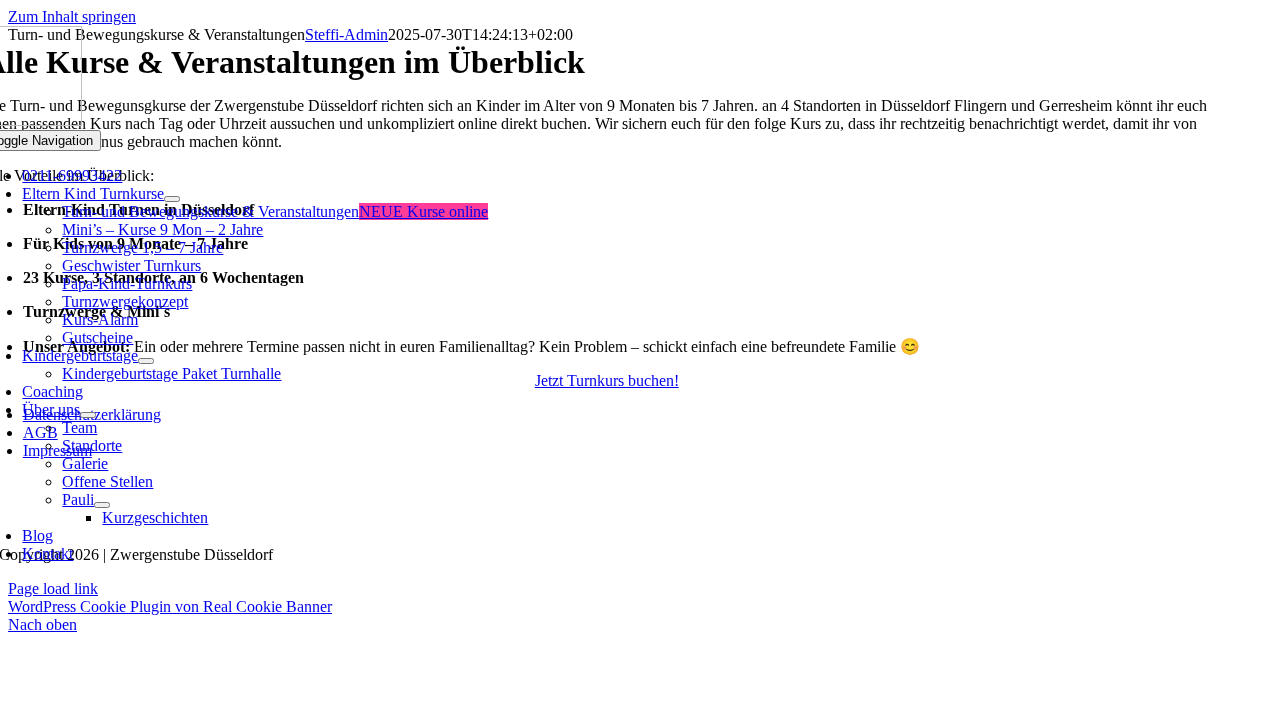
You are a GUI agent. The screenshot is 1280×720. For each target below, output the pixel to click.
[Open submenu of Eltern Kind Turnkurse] (172, 199)
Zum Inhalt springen (72, 16)
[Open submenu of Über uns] (88, 415)
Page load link (53, 588)
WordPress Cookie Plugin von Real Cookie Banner (170, 606)
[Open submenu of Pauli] (102, 505)
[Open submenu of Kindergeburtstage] (146, 361)
